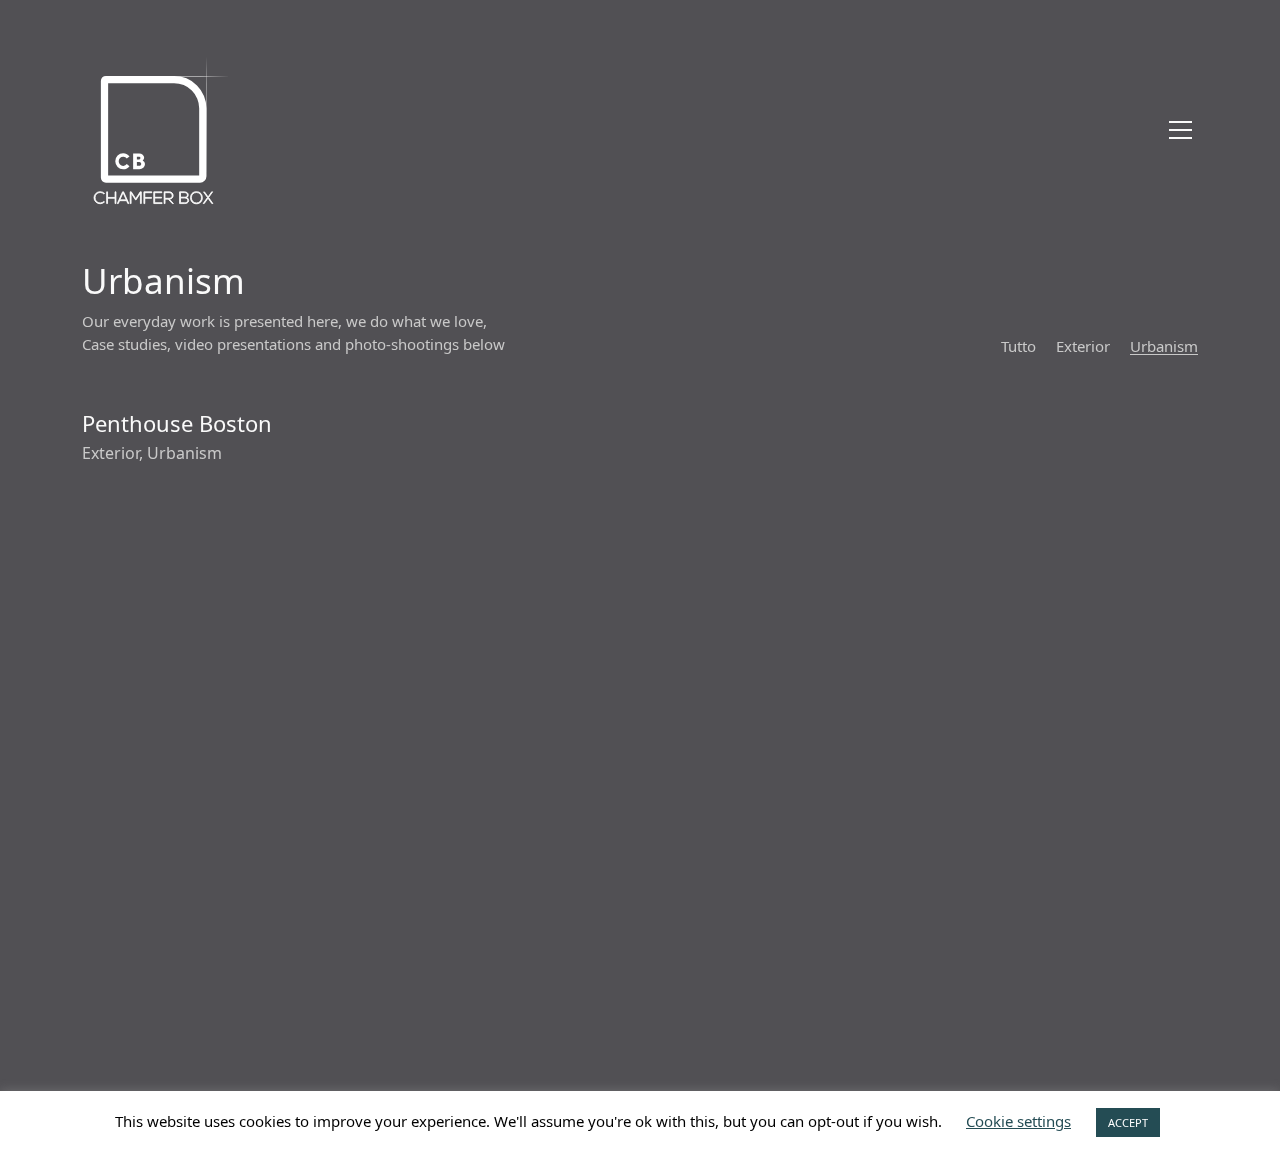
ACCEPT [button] (1128, 1122)
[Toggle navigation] (1180, 130)
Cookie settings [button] (1018, 1121)
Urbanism (1164, 346)
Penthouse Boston (177, 423)
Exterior (1083, 346)
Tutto (1018, 346)
